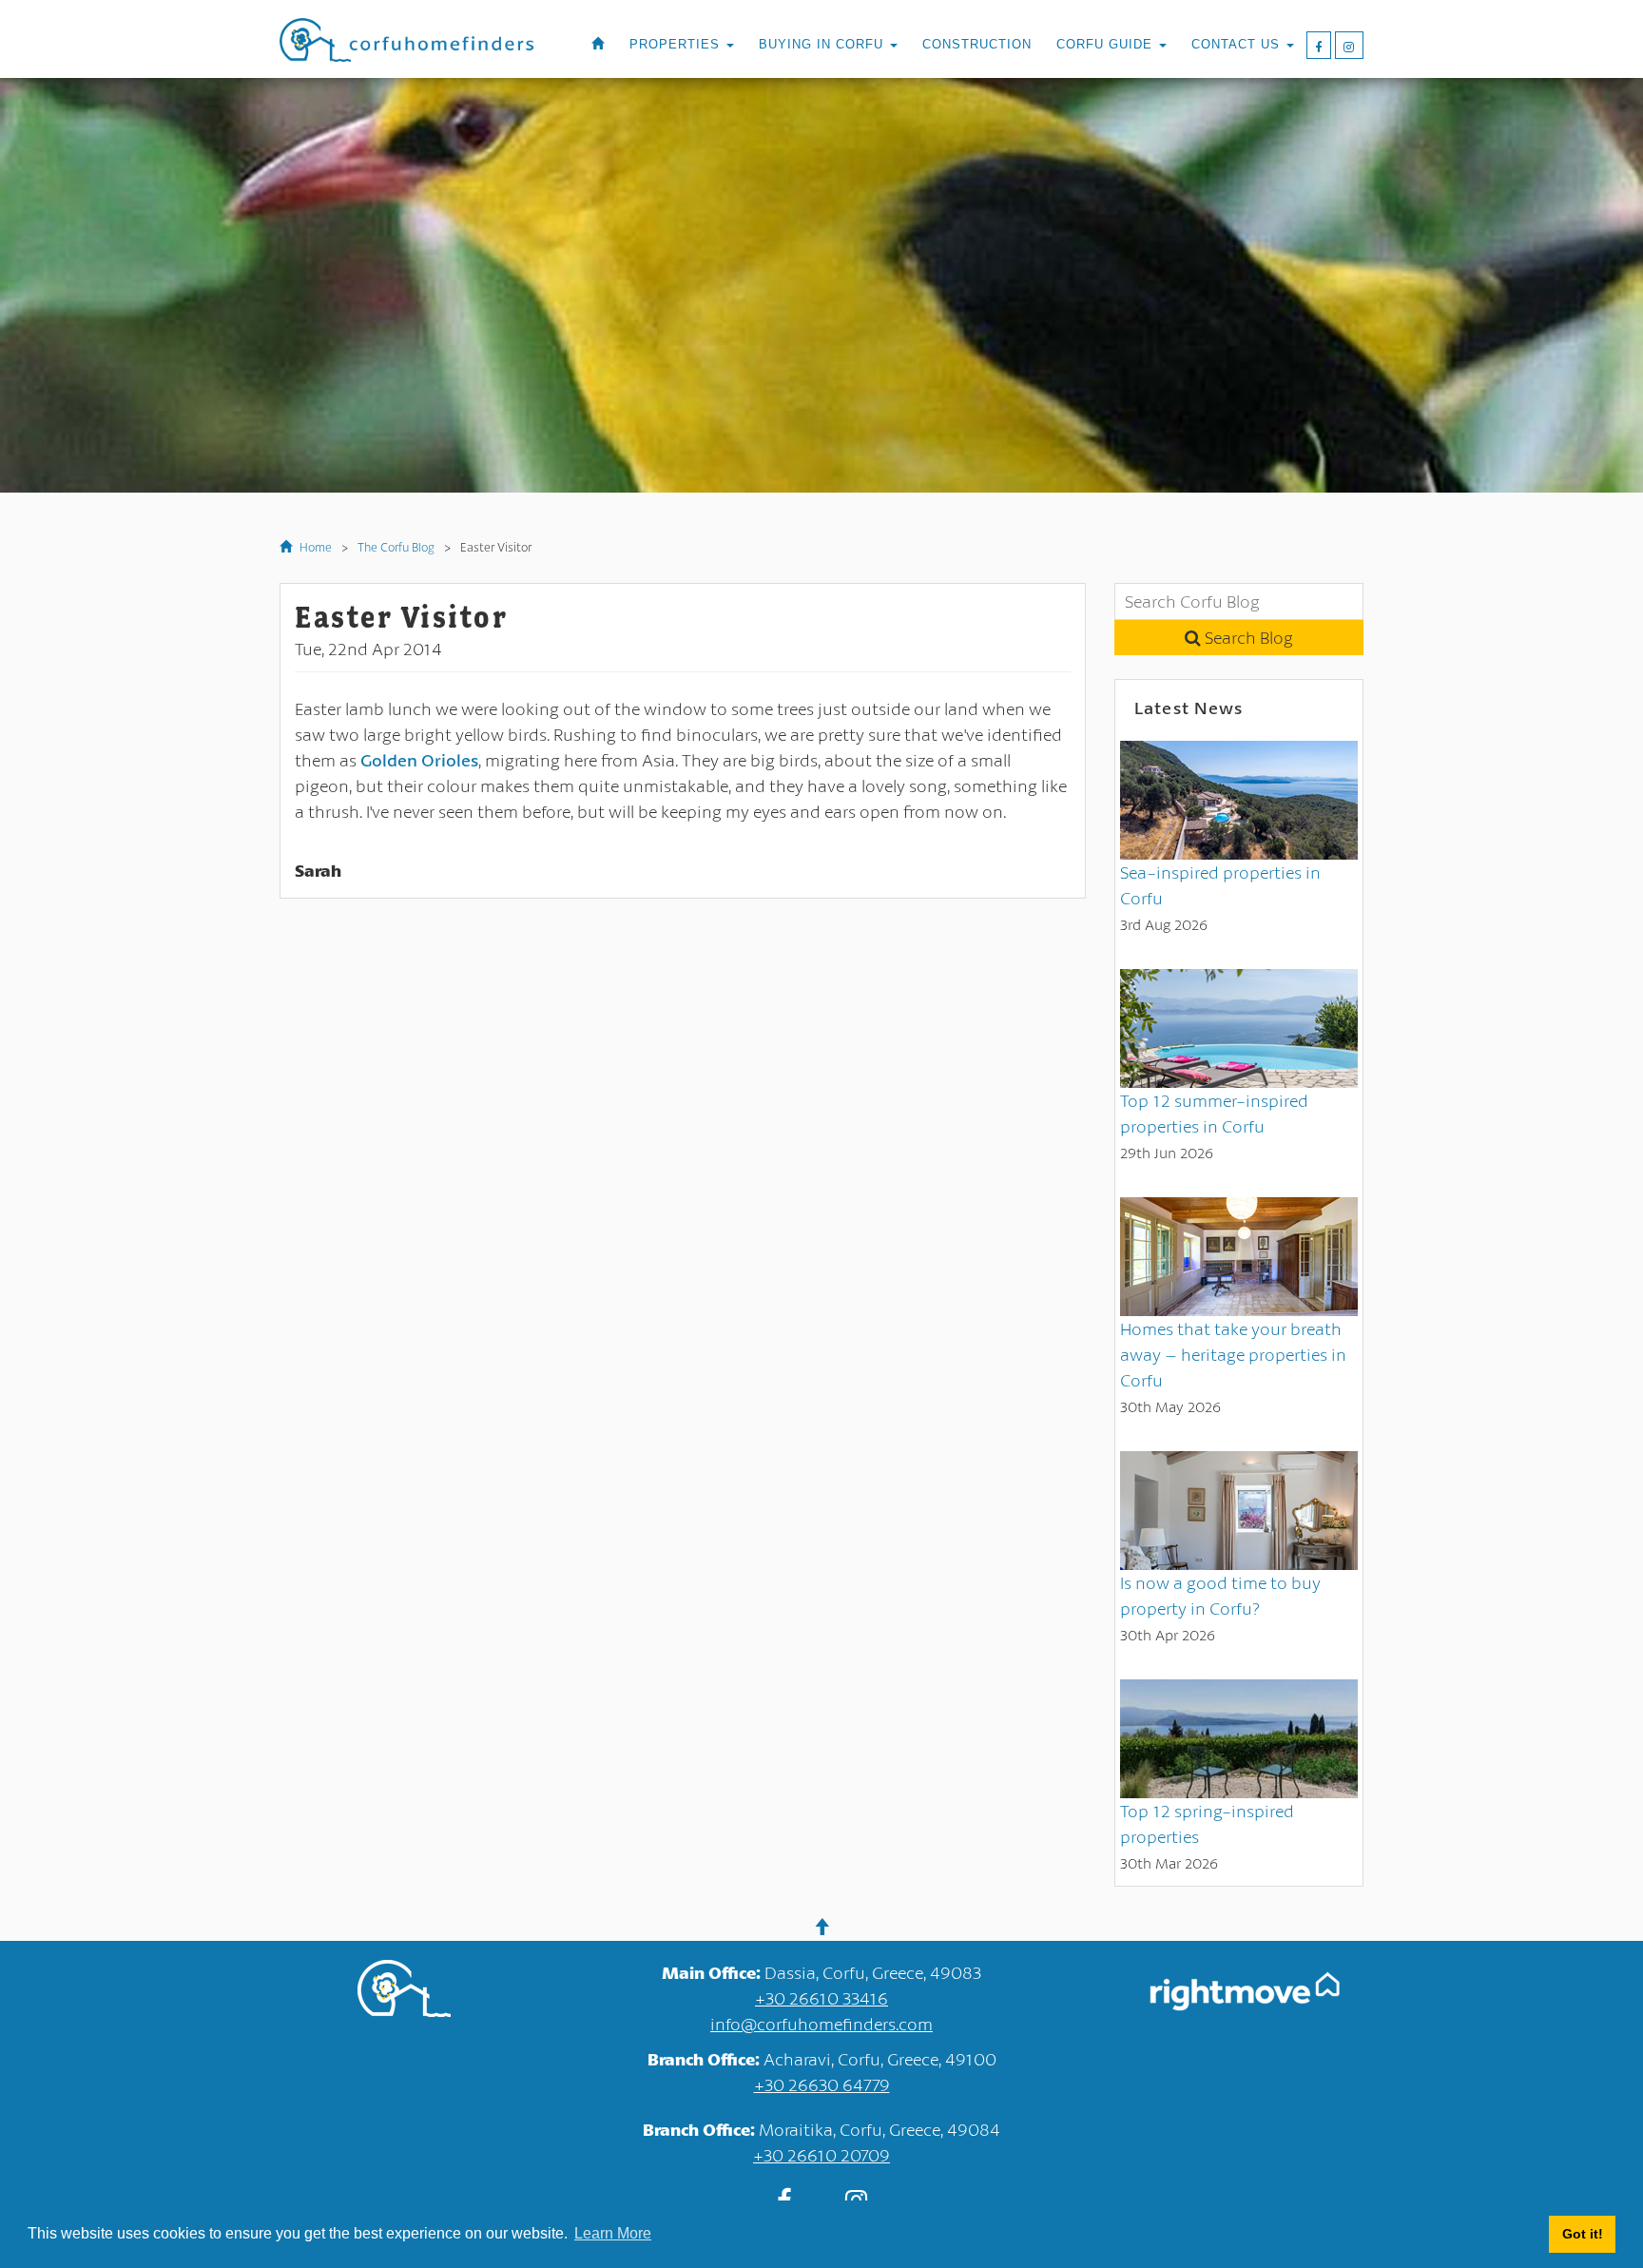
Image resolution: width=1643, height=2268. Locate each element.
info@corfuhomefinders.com (821, 2024)
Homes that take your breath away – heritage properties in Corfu (1233, 1354)
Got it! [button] (1583, 2234)
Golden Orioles (419, 760)
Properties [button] (677, 45)
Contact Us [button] (1238, 45)
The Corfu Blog (396, 547)
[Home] (598, 45)
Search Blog (1247, 637)
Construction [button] (977, 45)
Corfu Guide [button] (1107, 45)
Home (314, 547)
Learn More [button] (613, 2233)
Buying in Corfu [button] (823, 45)
